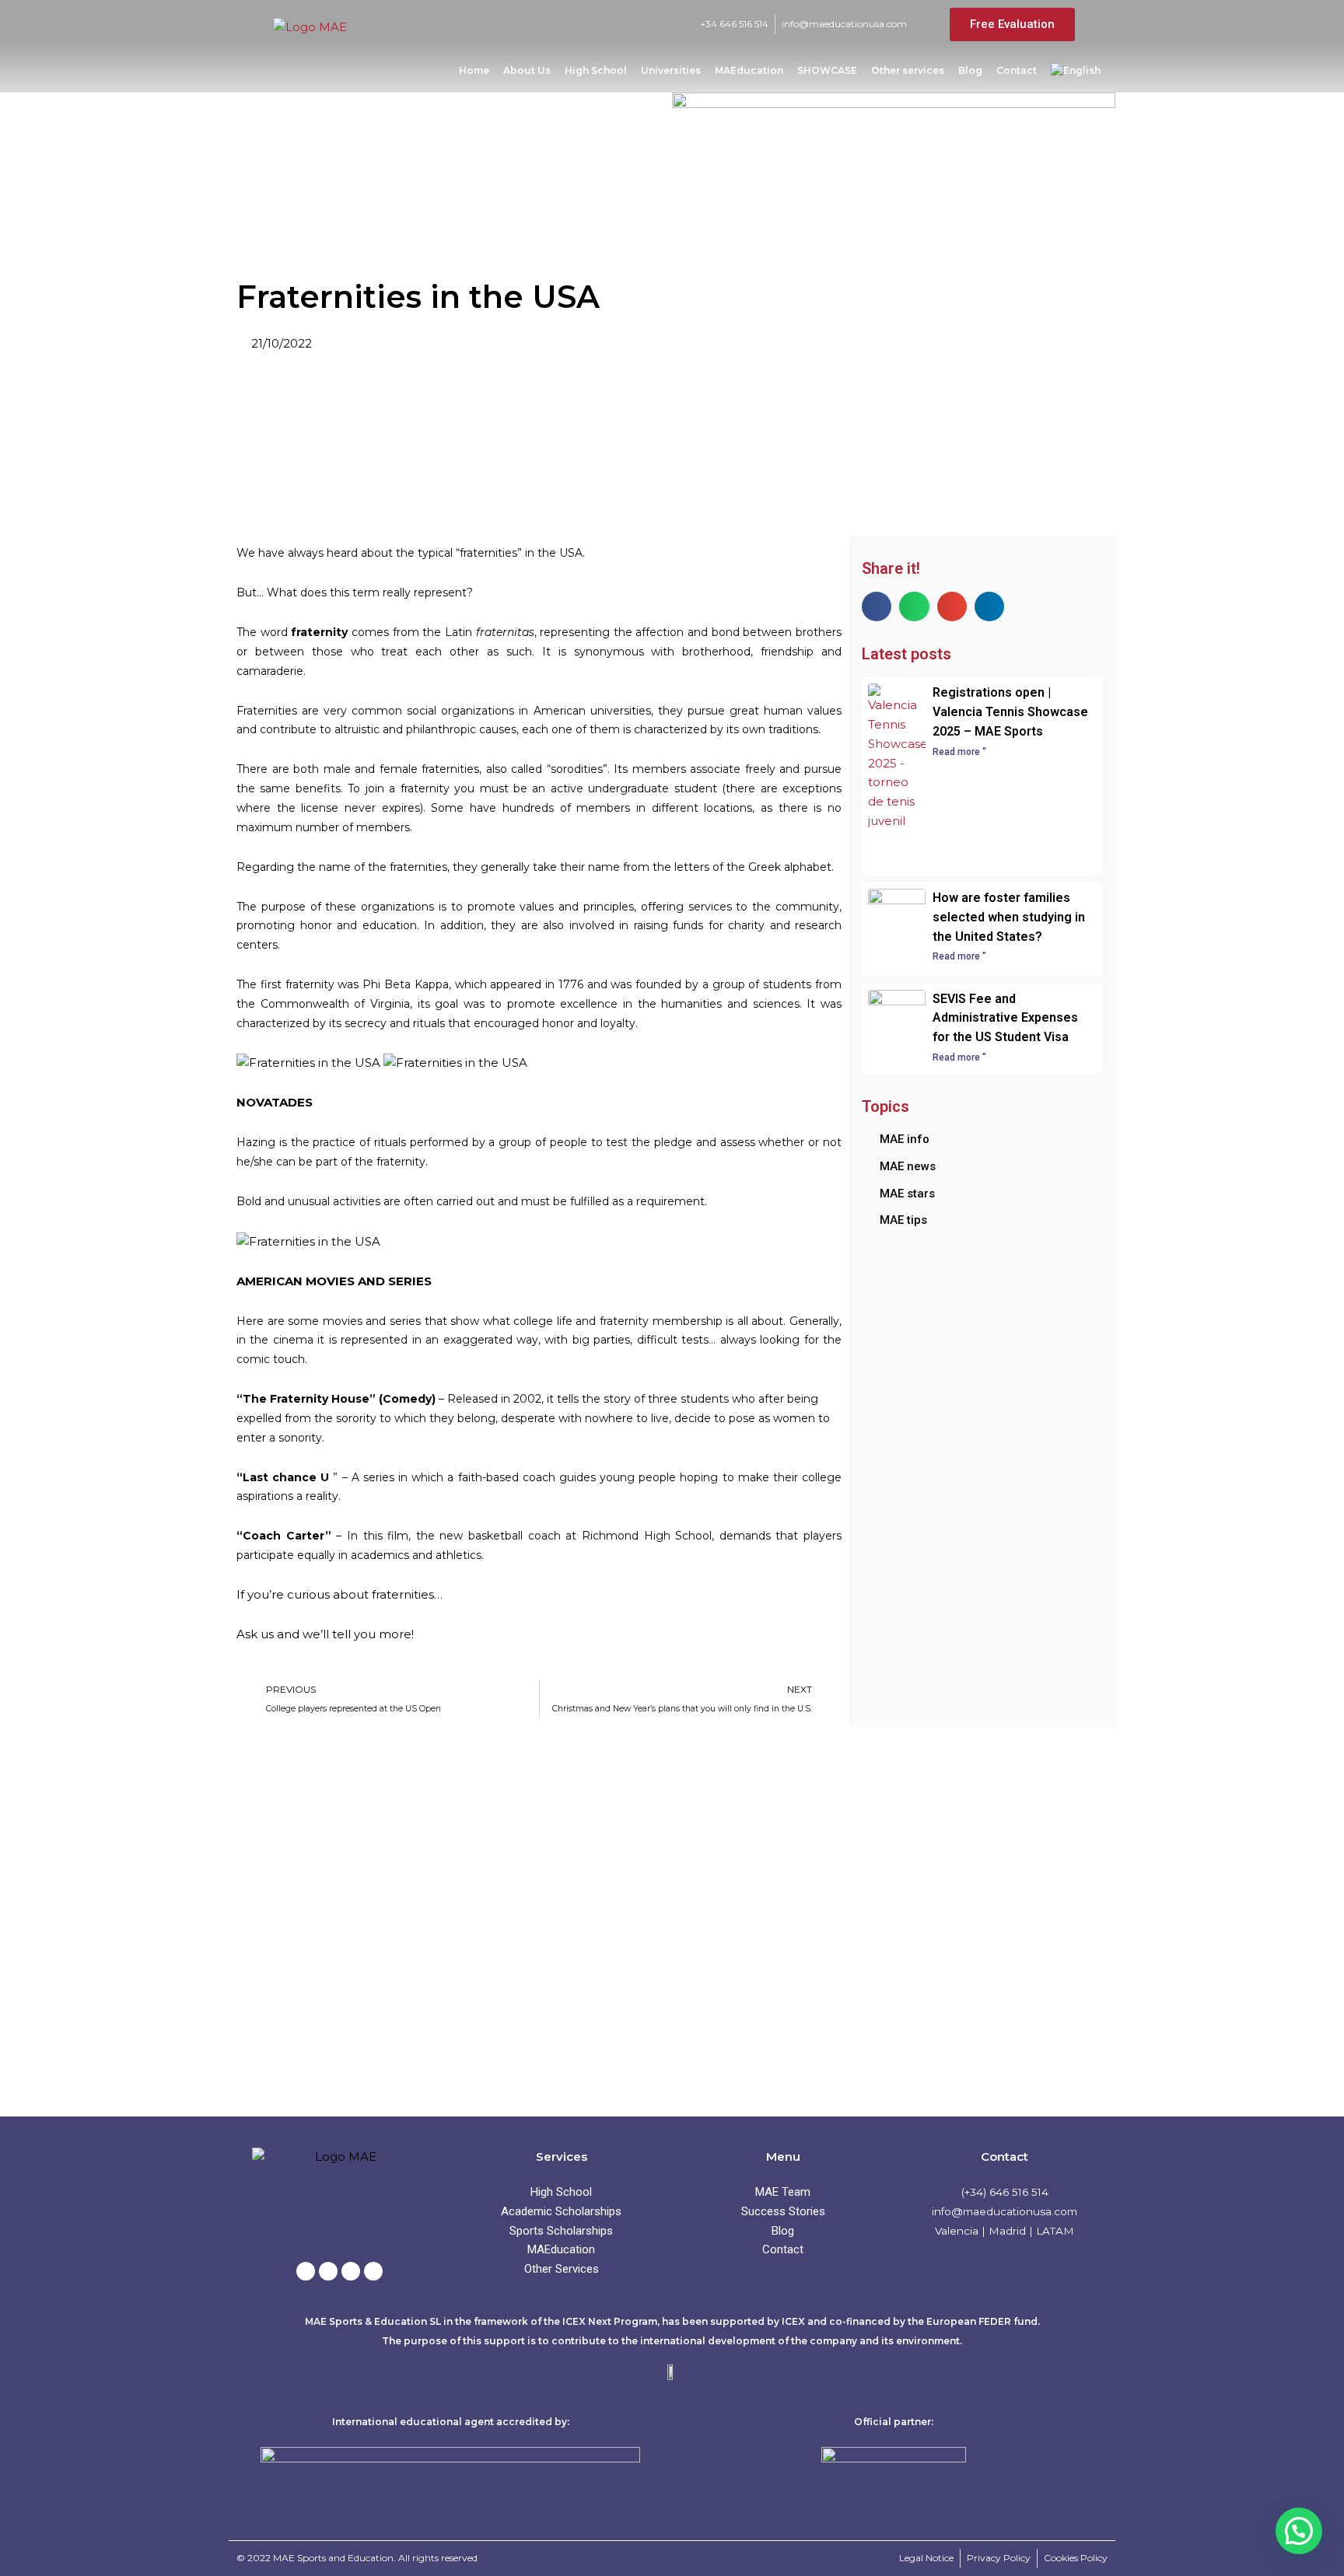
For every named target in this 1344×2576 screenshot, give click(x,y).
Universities (671, 70)
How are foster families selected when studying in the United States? (1009, 917)
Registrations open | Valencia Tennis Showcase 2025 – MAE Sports (1010, 712)
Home (474, 70)
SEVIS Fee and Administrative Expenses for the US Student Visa (1005, 1018)
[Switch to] (1076, 71)
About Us (527, 70)
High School (596, 70)
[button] (877, 606)
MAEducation (749, 70)
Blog (970, 70)
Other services (908, 70)
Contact (1017, 70)
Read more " (959, 752)
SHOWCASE (827, 70)
